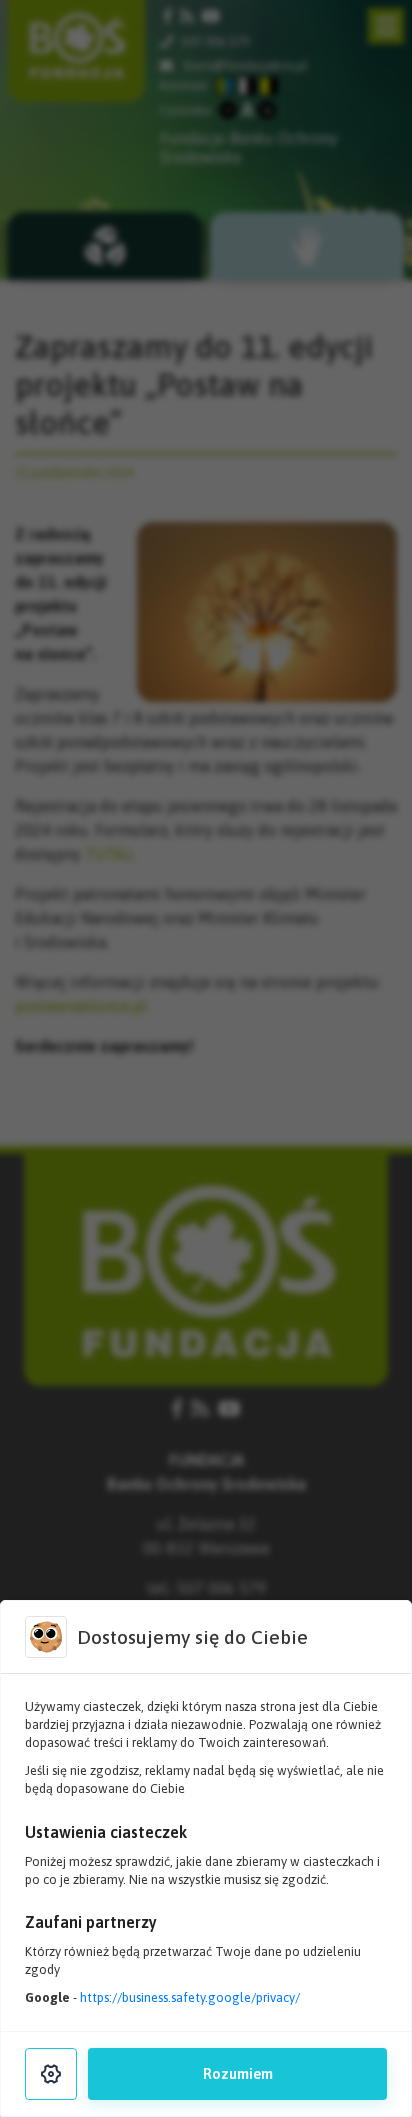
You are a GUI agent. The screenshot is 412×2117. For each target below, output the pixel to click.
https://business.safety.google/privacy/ (190, 1997)
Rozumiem (238, 2074)
